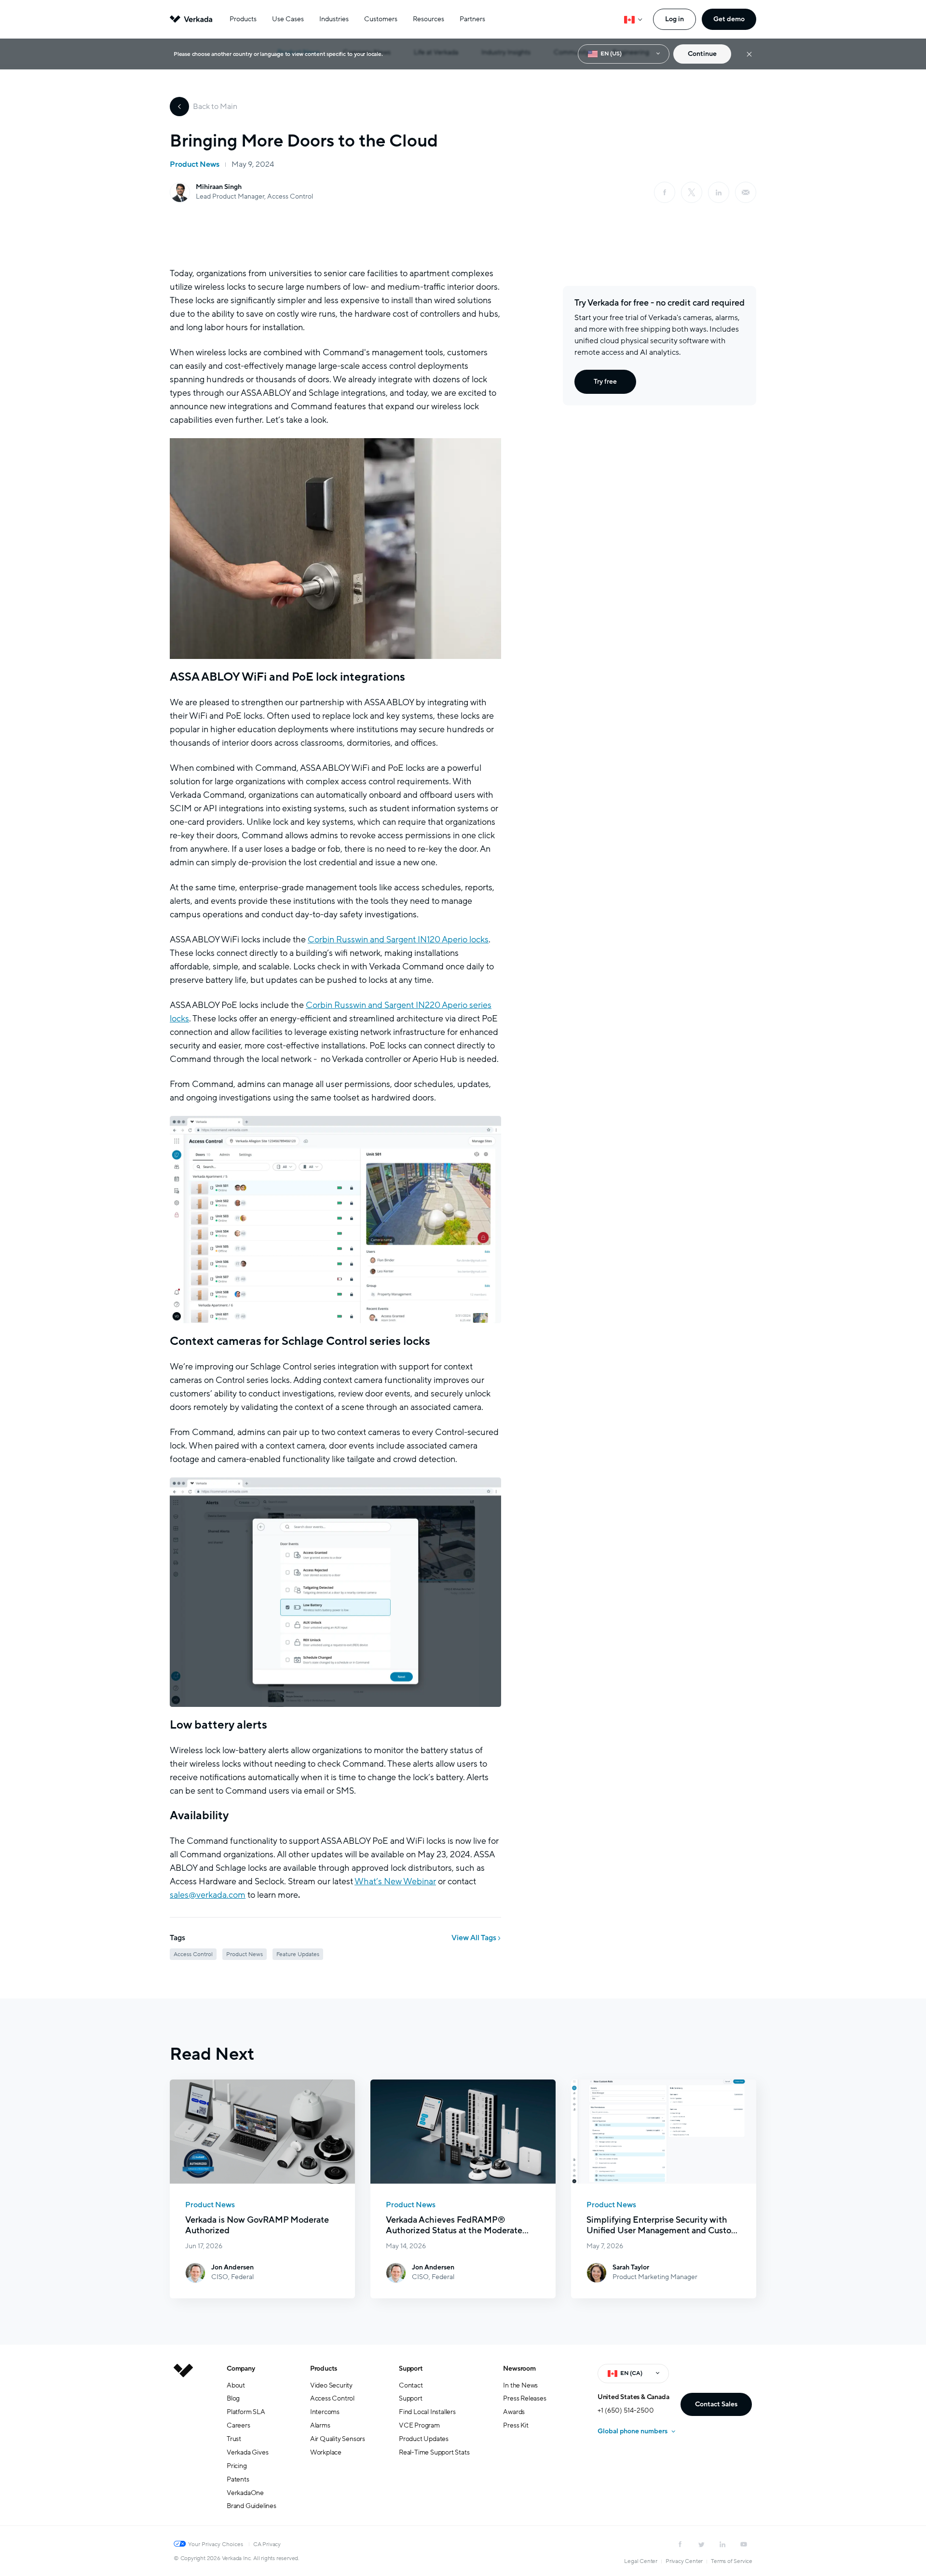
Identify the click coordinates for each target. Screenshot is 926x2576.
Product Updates (424, 2439)
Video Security (331, 2385)
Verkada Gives (247, 2452)
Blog (233, 2398)
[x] (692, 192)
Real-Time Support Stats (434, 2452)
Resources (429, 19)
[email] (746, 192)
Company (241, 2368)
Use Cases (288, 19)
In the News (520, 2385)
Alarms (320, 2425)
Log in (674, 19)
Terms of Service (732, 2561)
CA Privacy (267, 2544)
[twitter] (701, 2544)
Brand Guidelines (252, 2506)
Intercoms (325, 2412)
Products (243, 19)
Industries (334, 19)
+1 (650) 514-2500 (626, 2410)
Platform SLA (246, 2412)
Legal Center (641, 2561)
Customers (381, 19)
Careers (238, 2425)
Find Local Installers (427, 2412)
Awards (514, 2412)
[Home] (183, 2445)
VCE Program (419, 2425)
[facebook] (665, 192)
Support (411, 2368)
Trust (234, 2439)
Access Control (332, 2398)
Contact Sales (716, 2404)
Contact (411, 2385)
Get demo (729, 19)
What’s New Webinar (395, 1881)
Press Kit (516, 2425)
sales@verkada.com (208, 1895)
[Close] (749, 54)
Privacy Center (684, 2561)
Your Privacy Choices (216, 2544)
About (236, 2385)
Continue (702, 54)
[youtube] (744, 2544)
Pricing (237, 2466)
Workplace (326, 2452)
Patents (238, 2479)
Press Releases (524, 2398)
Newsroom (519, 2368)
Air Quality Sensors (338, 2439)
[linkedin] (719, 192)
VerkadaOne (245, 2493)
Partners (472, 19)
